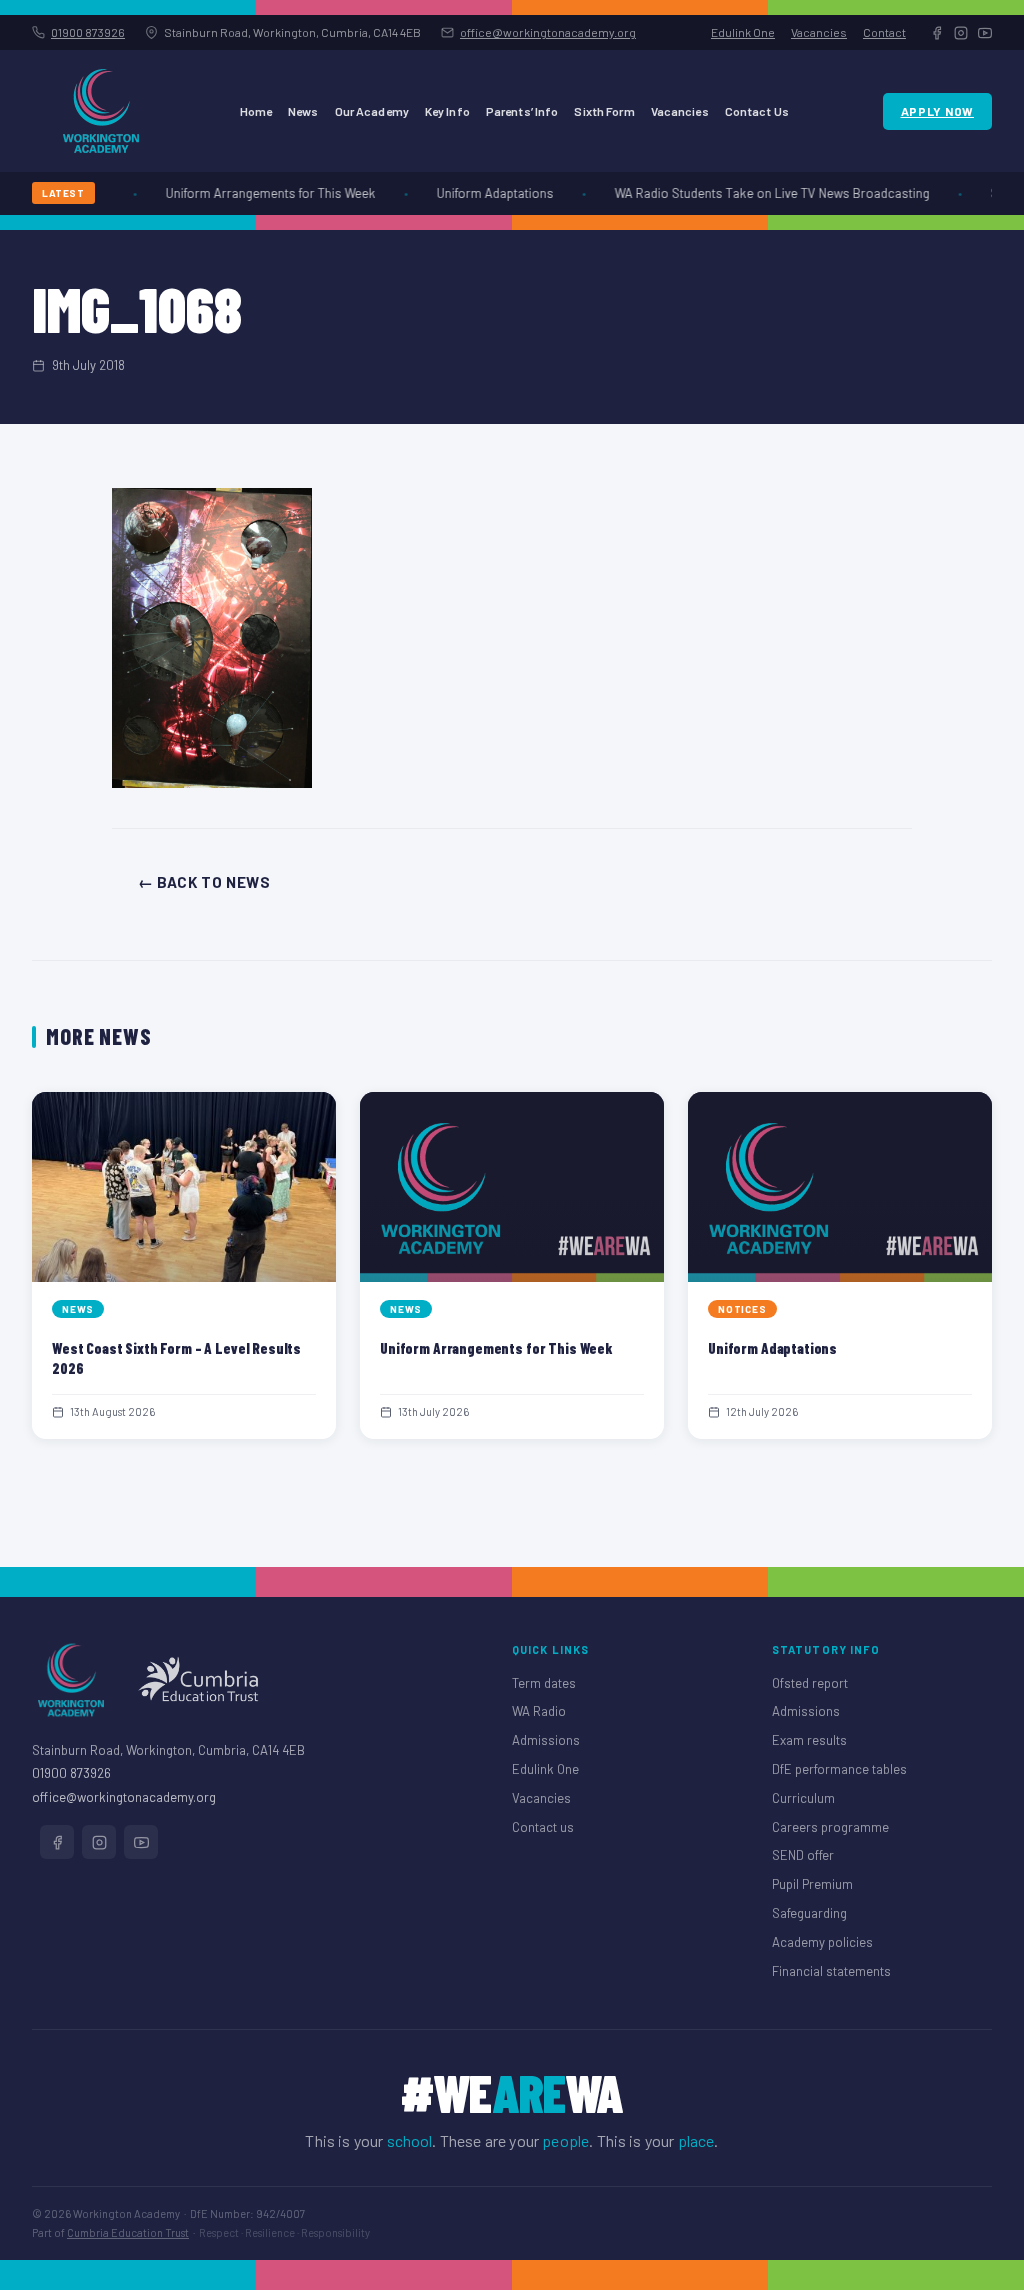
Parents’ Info (522, 111)
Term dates (544, 1683)
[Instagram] (961, 33)
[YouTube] (985, 33)
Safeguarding (809, 1913)
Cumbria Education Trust (128, 2232)
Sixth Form (604, 111)
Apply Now (937, 111)
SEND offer (803, 1855)
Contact (884, 32)
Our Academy (372, 111)
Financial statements (831, 1971)
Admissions (546, 1740)
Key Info (447, 111)
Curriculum (803, 1798)
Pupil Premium (812, 1884)
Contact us (543, 1827)
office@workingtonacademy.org (548, 32)
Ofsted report (810, 1683)
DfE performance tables (839, 1769)
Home (256, 111)
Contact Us (757, 111)
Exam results (809, 1740)
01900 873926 (88, 32)
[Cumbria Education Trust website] (198, 1680)
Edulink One (743, 32)
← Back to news (204, 882)
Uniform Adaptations (482, 193)
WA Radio (539, 1711)
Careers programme (830, 1827)
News (303, 111)
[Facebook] (937, 33)
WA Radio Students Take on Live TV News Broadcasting (759, 193)
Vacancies (819, 32)
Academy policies (822, 1942)
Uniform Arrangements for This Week (258, 193)
